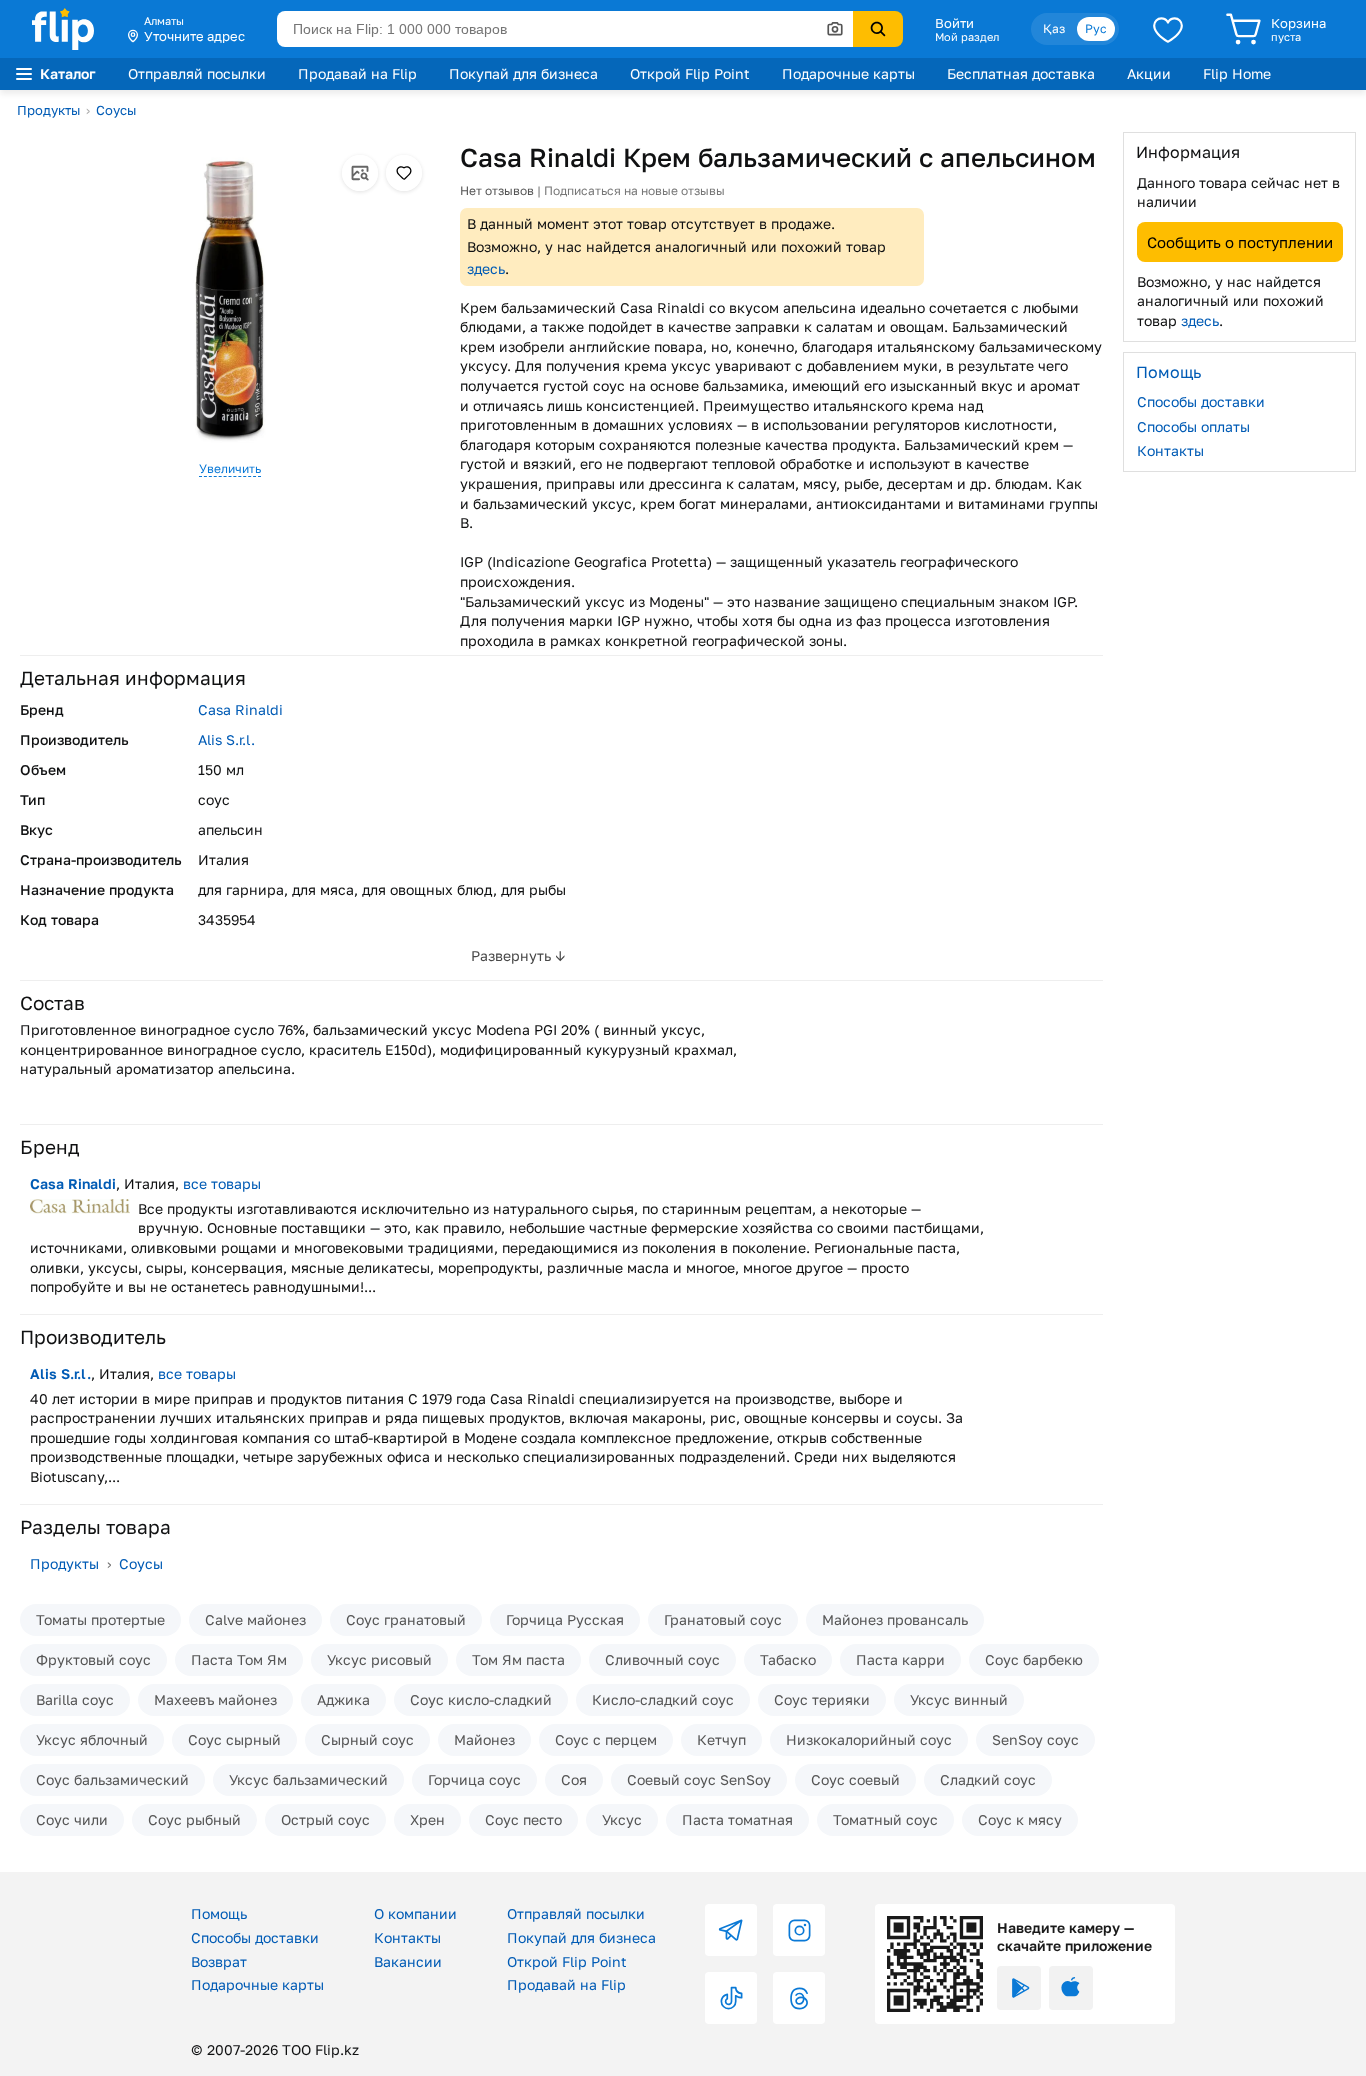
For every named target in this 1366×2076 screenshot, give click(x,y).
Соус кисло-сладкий (481, 1699)
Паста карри (900, 1659)
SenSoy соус (1035, 1739)
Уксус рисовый (379, 1659)
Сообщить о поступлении (1240, 241)
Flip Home (1237, 73)
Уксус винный (959, 1699)
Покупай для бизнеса (523, 73)
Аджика (343, 1699)
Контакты (1170, 450)
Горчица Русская (565, 1619)
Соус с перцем (606, 1739)
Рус (1096, 28)
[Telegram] (731, 1930)
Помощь (219, 1913)
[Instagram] (799, 1930)
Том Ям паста (518, 1659)
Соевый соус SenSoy (699, 1779)
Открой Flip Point (690, 73)
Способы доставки (1201, 401)
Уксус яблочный (92, 1739)
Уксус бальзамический (308, 1779)
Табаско (788, 1659)
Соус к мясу (1020, 1819)
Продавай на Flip (357, 73)
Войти (954, 23)
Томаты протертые (100, 1619)
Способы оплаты (1193, 425)
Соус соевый (855, 1779)
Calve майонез (255, 1619)
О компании (415, 1913)
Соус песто (523, 1819)
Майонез (484, 1739)
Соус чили (72, 1819)
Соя (574, 1779)
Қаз (1054, 28)
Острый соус (325, 1819)
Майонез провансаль (895, 1619)
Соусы (116, 110)
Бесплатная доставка (1021, 73)
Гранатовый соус (723, 1619)
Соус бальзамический (112, 1779)
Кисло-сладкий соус (663, 1699)
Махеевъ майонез (215, 1699)
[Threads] (799, 1998)
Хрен (427, 1819)
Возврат (219, 1961)
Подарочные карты (848, 73)
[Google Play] (1019, 1988)
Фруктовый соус (93, 1659)
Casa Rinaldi (240, 709)
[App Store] (1071, 1988)
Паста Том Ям (239, 1659)
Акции (1149, 73)
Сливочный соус (662, 1659)
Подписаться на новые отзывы (634, 190)
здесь (486, 268)
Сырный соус (367, 1739)
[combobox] (565, 29)
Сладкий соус (988, 1779)
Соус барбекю (1034, 1659)
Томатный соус (885, 1819)
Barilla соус (75, 1699)
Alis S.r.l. (226, 739)
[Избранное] (1168, 29)
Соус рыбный (194, 1819)
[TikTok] (731, 1998)
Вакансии (408, 1961)
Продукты (48, 110)
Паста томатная (737, 1819)
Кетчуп (721, 1739)
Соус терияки (822, 1699)
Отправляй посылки (197, 73)
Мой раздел (967, 37)
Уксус (622, 1819)
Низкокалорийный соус (869, 1739)
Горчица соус (474, 1779)
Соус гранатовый (406, 1619)
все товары (222, 1183)
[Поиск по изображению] (835, 29)
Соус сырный (234, 1739)
